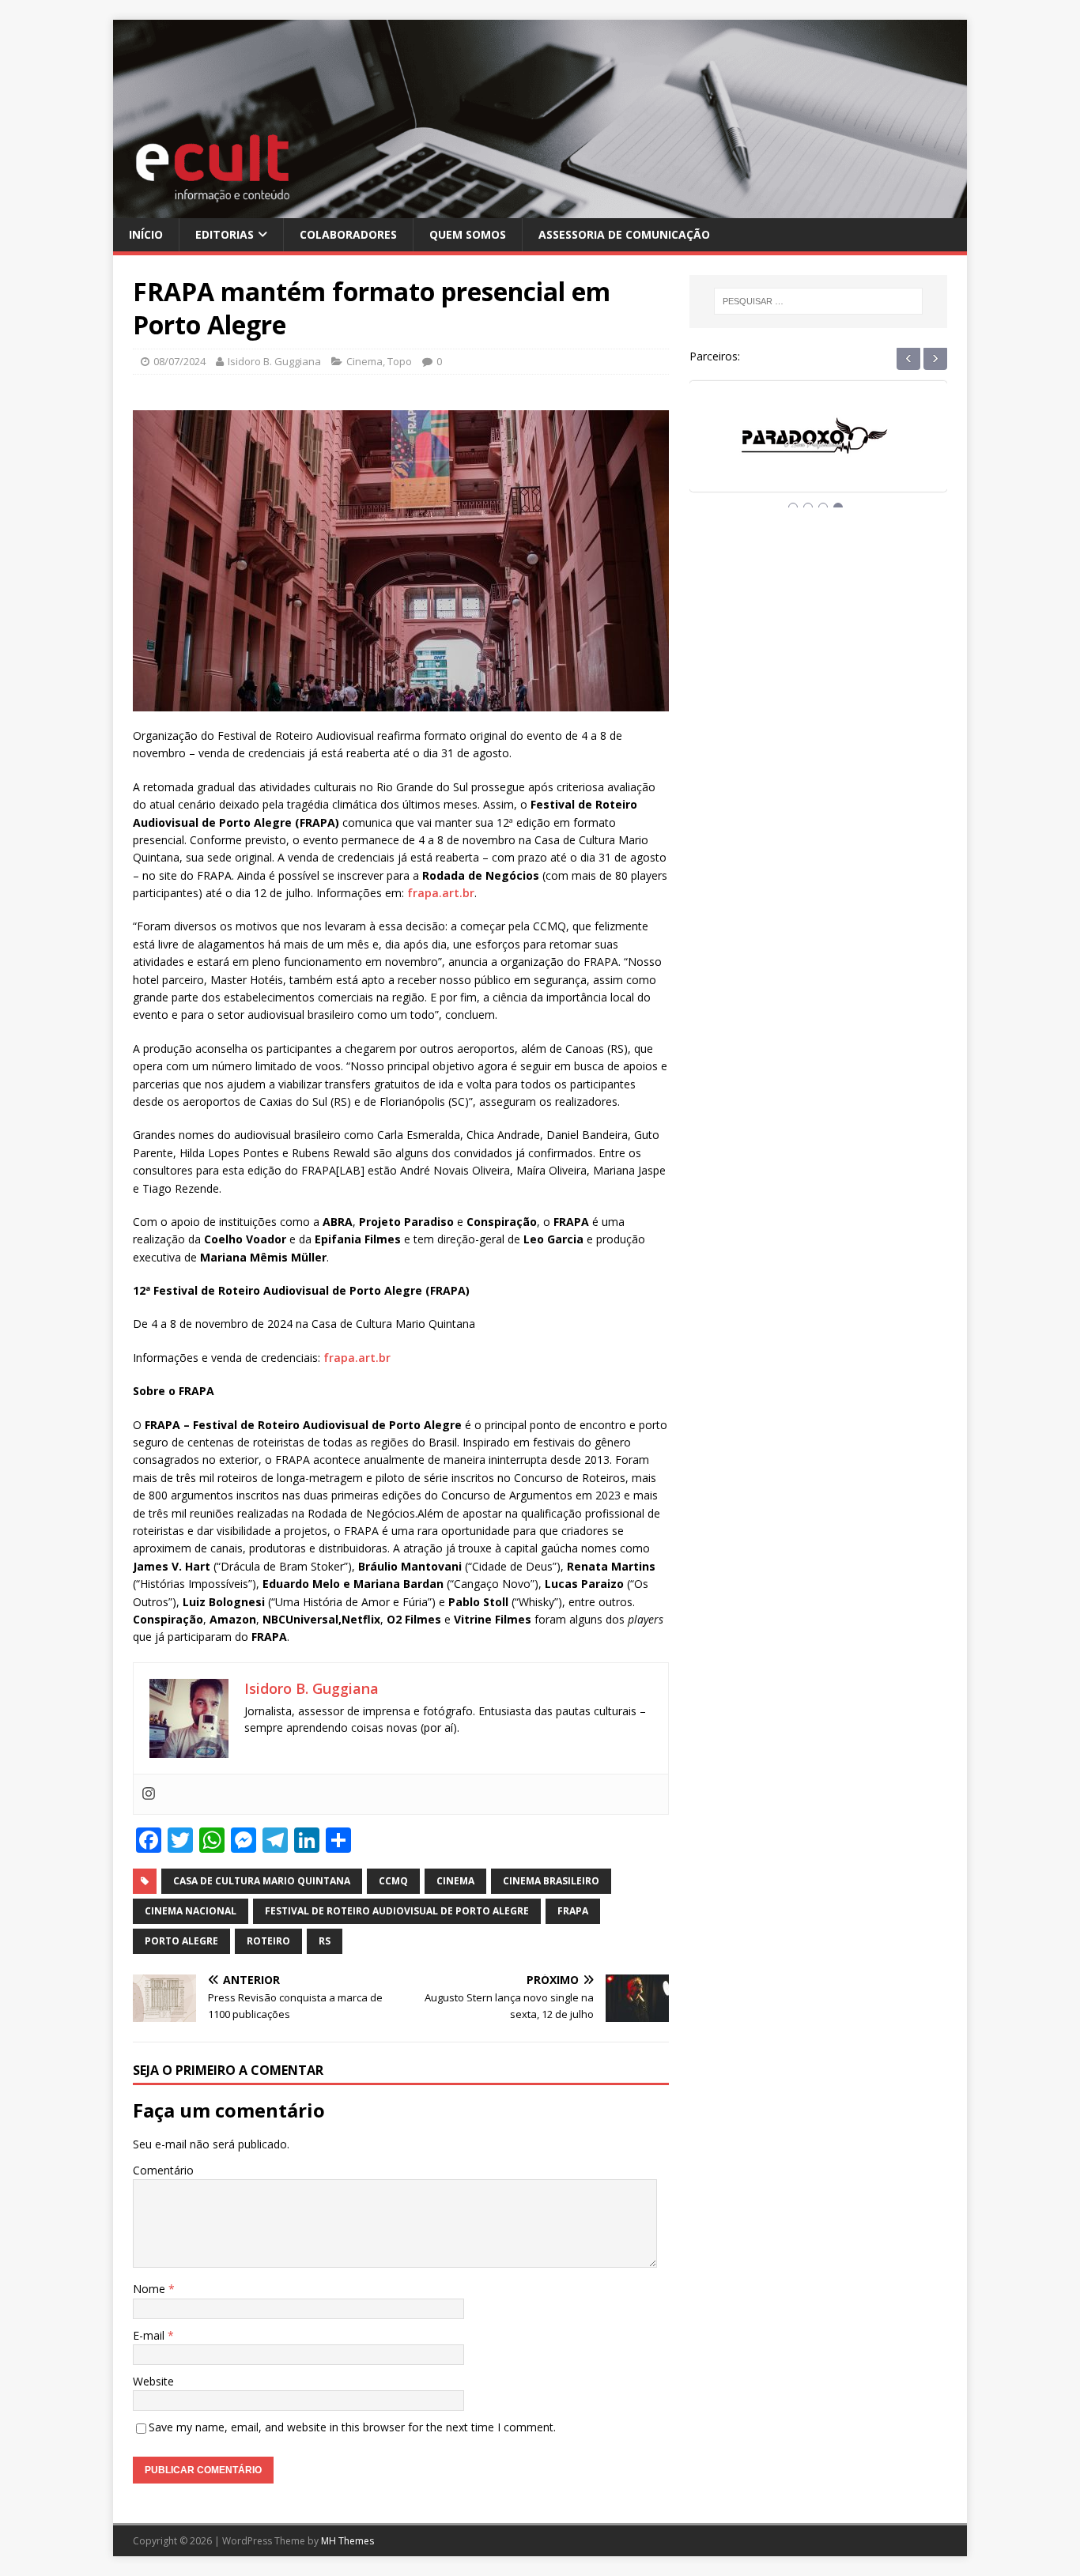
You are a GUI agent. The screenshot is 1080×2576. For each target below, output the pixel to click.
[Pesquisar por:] (818, 301)
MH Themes (347, 2541)
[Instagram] (149, 1794)
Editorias (225, 234)
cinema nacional (191, 1911)
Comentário (163, 2170)
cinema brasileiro (551, 1881)
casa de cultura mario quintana (262, 1881)
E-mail (150, 2335)
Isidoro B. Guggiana (274, 361)
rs (325, 1941)
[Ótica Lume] (818, 451)
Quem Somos (468, 234)
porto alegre (181, 1941)
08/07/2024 (179, 361)
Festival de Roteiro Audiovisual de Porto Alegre (397, 1911)
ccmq (393, 1881)
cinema (455, 1881)
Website (153, 2381)
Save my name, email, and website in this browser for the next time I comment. (352, 2427)
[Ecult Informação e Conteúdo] (540, 208)
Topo (400, 361)
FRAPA (573, 1911)
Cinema (364, 361)
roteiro (268, 1941)
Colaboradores (348, 234)
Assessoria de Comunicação (624, 234)
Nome (151, 2289)
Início (146, 234)
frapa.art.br (441, 893)
